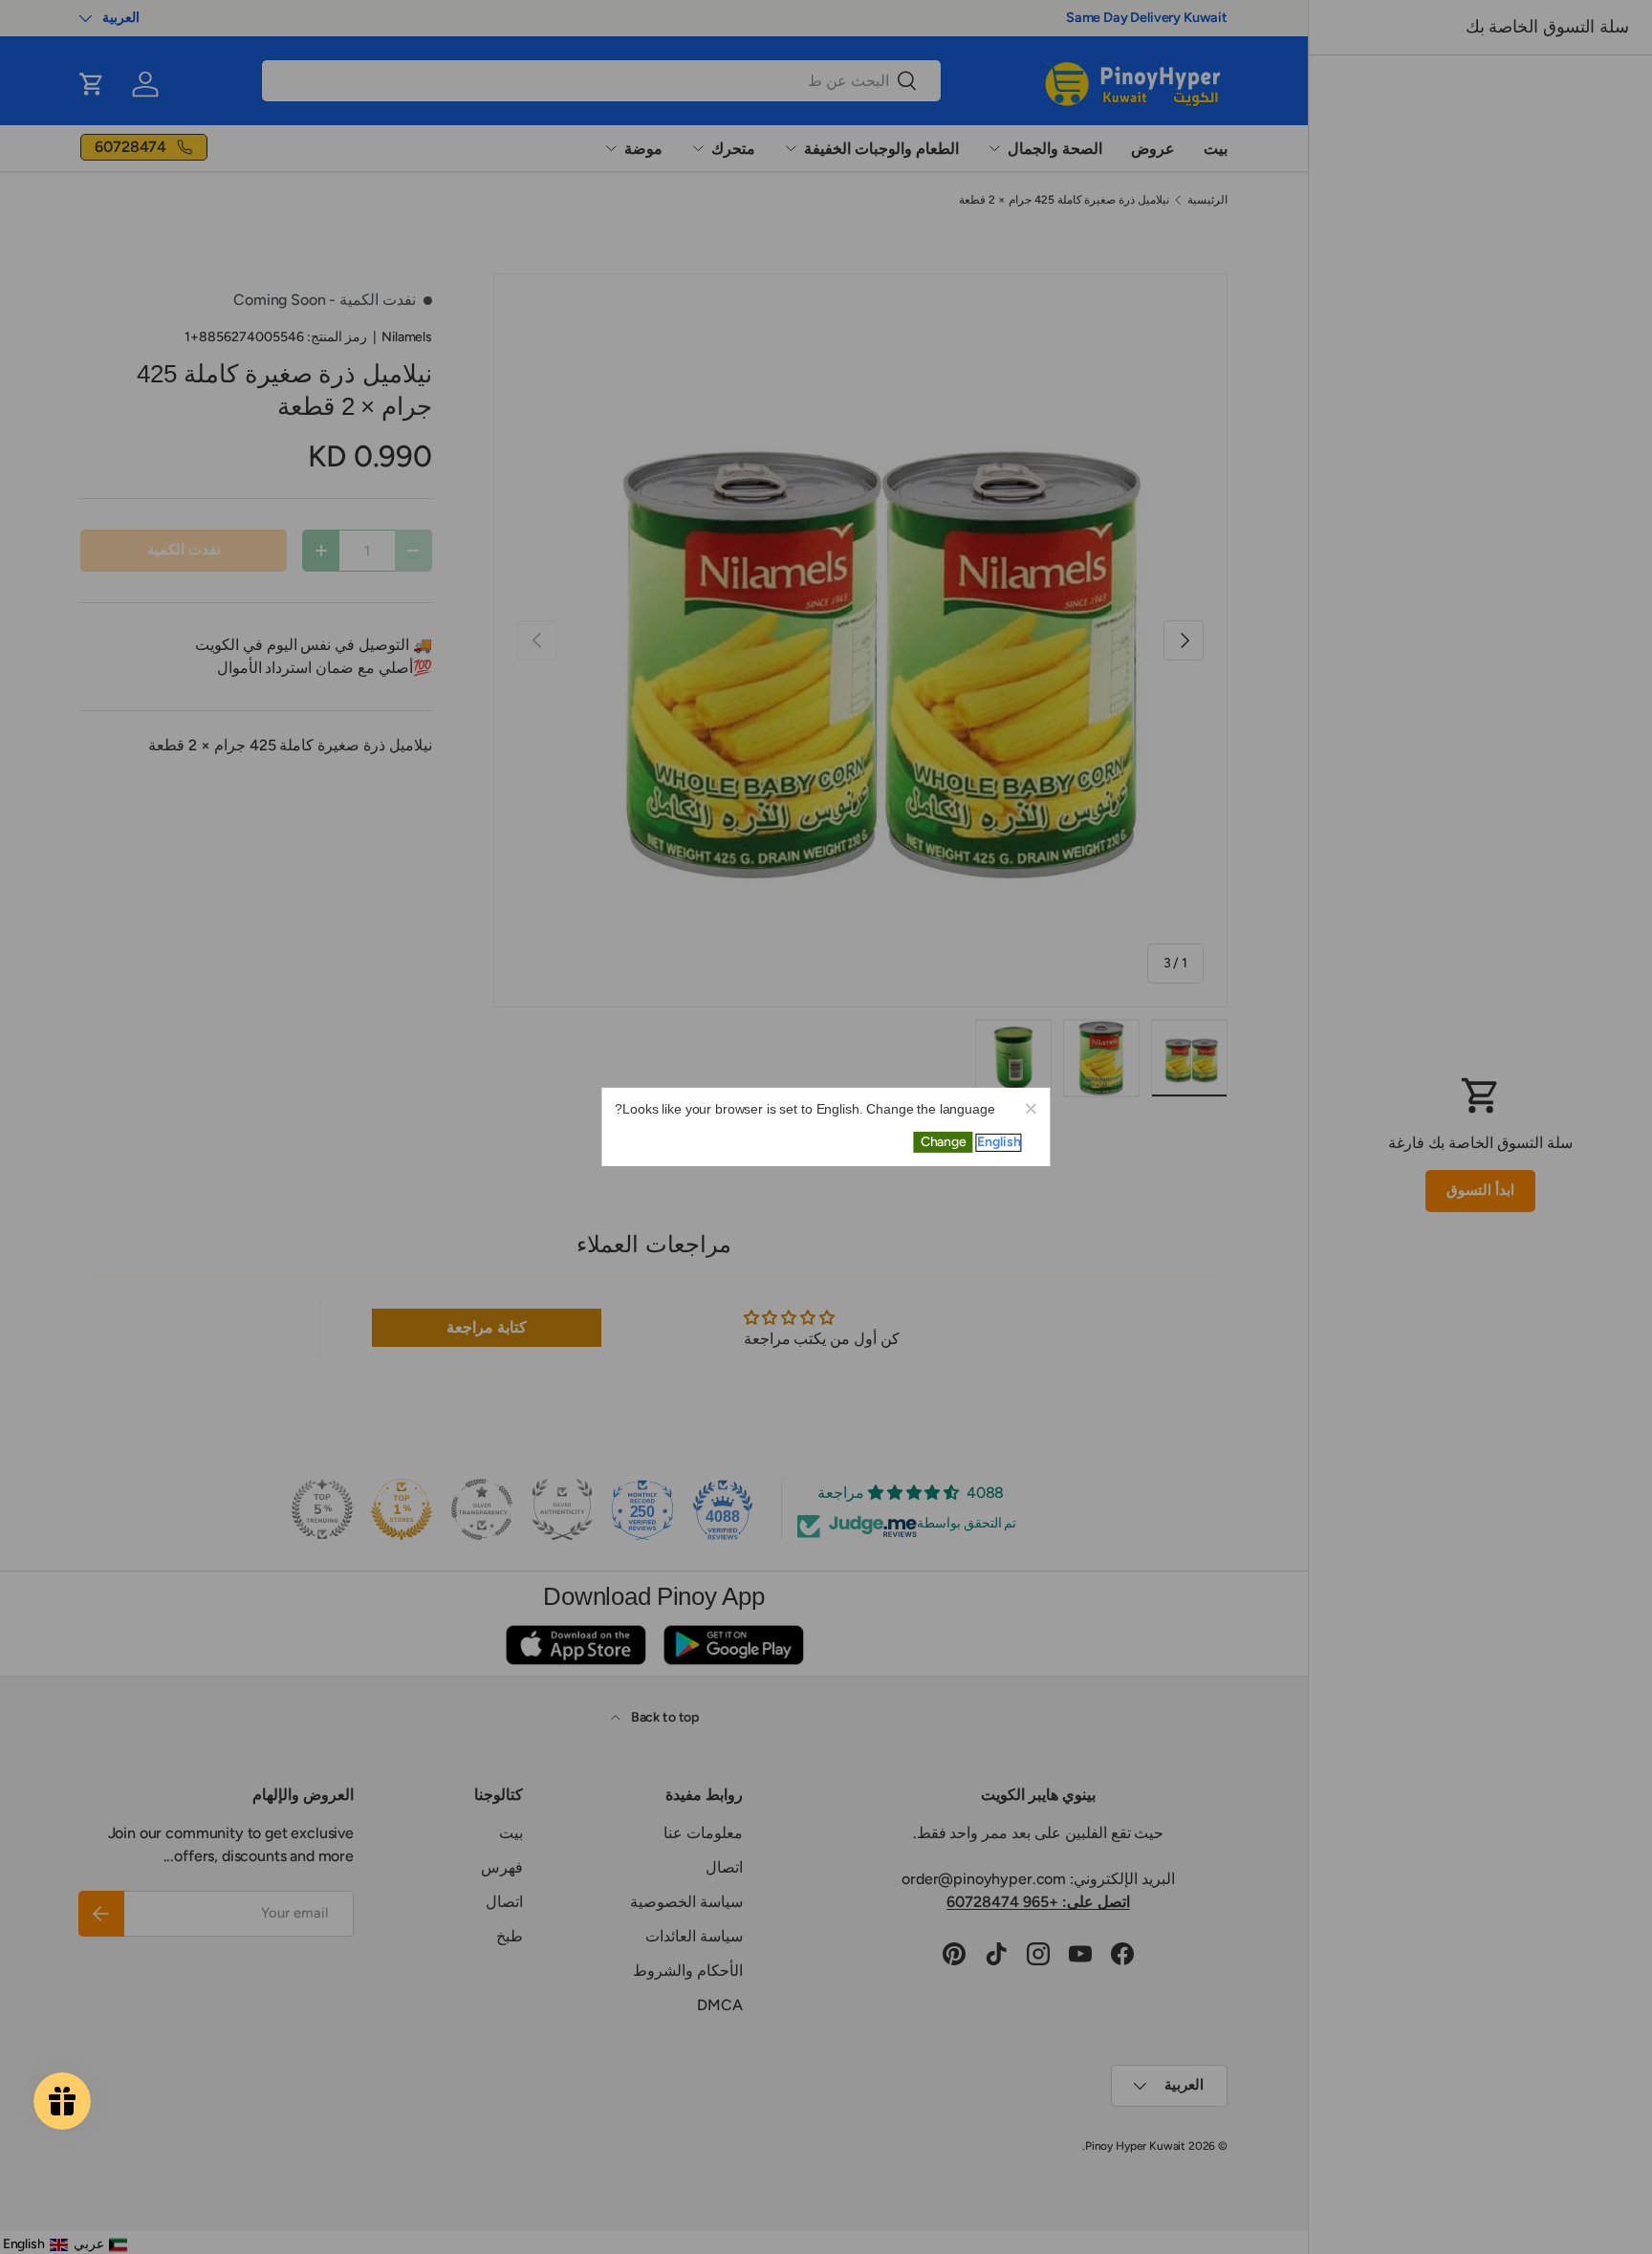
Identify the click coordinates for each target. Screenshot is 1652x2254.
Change (944, 1142)
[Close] (1031, 1108)
